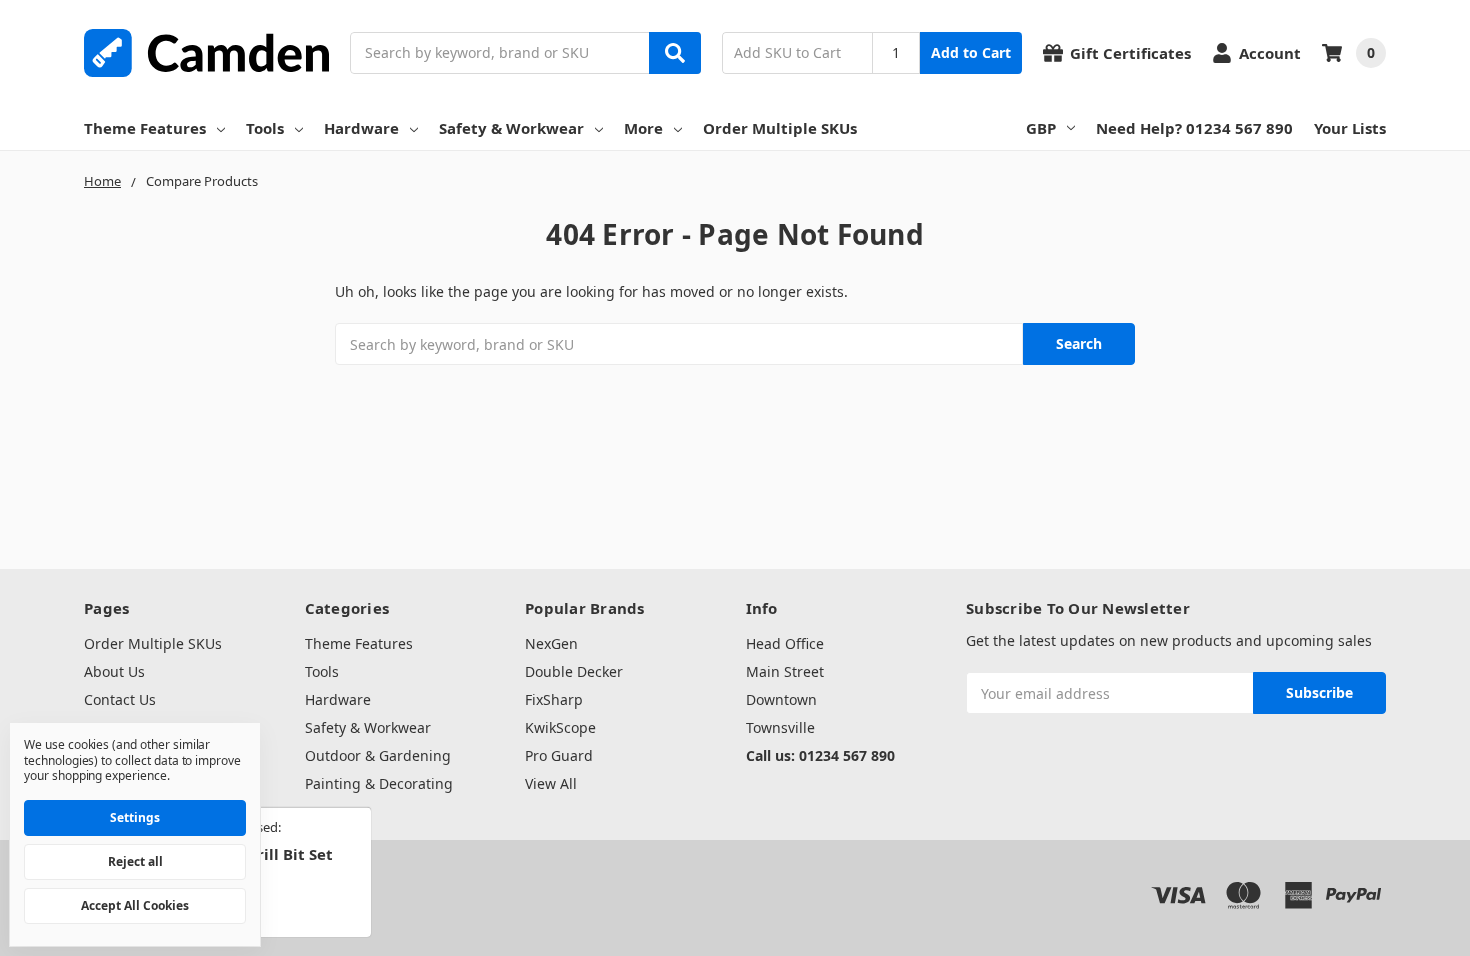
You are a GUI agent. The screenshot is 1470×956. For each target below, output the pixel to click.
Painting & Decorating (379, 783)
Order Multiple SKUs (780, 128)
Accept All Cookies (135, 905)
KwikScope (560, 727)
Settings (135, 817)
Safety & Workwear (511, 128)
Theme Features (145, 128)
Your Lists (1350, 128)
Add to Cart (971, 52)
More (643, 128)
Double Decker (574, 671)
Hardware (361, 128)
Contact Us (120, 699)
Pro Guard (559, 755)
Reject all (135, 861)
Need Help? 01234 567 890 (1194, 128)
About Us (114, 671)
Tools (265, 128)
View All (551, 783)
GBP (1041, 128)
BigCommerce (315, 877)
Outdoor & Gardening (378, 755)
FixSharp (554, 699)
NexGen (551, 643)
